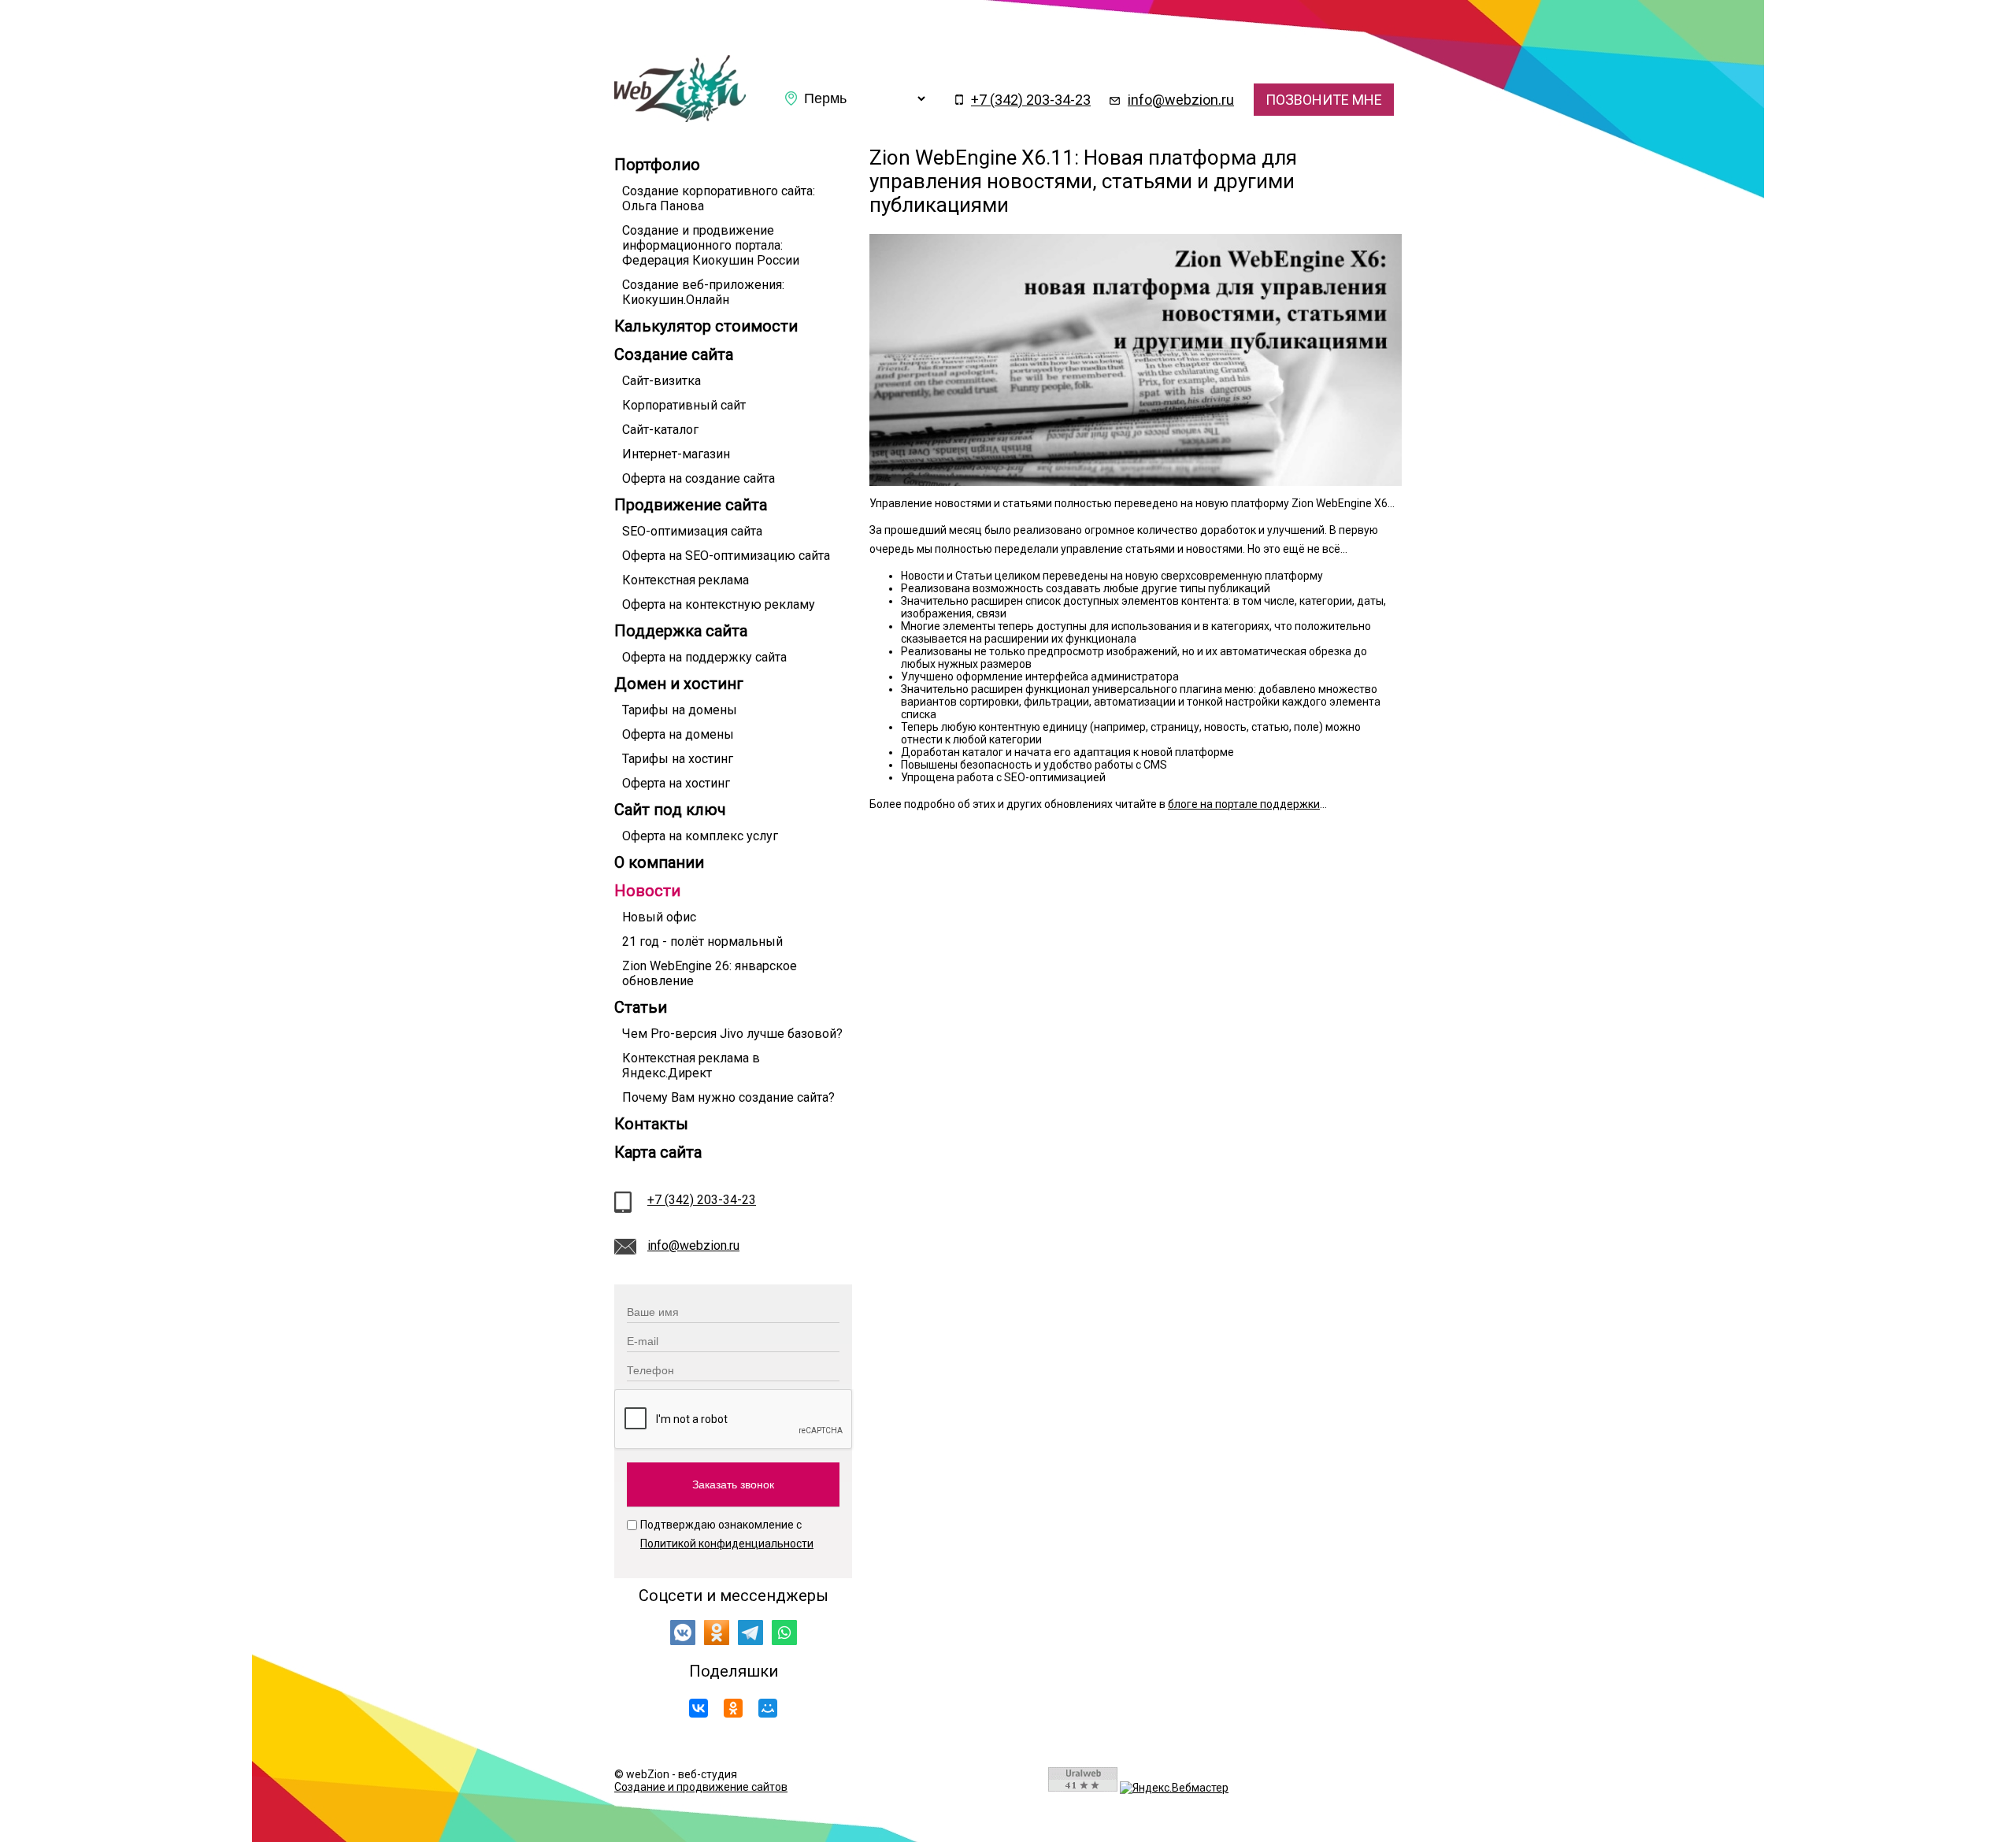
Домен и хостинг (679, 684)
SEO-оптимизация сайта (692, 531)
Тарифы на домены (680, 710)
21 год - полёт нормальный (702, 941)
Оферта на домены (678, 734)
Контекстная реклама (686, 580)
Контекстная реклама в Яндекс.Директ (691, 1066)
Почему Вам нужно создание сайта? (728, 1097)
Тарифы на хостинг (678, 759)
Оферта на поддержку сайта (704, 657)
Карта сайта (658, 1152)
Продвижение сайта (691, 505)
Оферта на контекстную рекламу (719, 604)
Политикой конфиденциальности (727, 1544)
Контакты (651, 1124)
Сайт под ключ (670, 810)
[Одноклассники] (733, 1708)
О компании (659, 862)
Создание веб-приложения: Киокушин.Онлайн (703, 292)
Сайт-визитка (661, 381)
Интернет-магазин (676, 454)
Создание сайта (674, 354)
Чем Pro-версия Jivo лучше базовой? (732, 1034)
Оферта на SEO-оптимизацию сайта (726, 556)
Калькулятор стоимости (706, 326)
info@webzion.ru (1181, 100)
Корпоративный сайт (684, 405)
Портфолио (657, 165)
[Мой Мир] (768, 1708)
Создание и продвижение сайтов (701, 1787)
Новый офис (659, 917)
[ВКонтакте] (699, 1708)
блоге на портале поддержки (1244, 804)
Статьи (641, 1007)
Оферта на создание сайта (699, 478)
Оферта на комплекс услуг (700, 836)
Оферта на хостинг (676, 783)
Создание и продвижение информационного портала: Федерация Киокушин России (711, 245)
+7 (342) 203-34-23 (1031, 100)
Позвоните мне (1324, 100)
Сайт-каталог (660, 430)
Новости (647, 891)
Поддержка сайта (681, 631)
